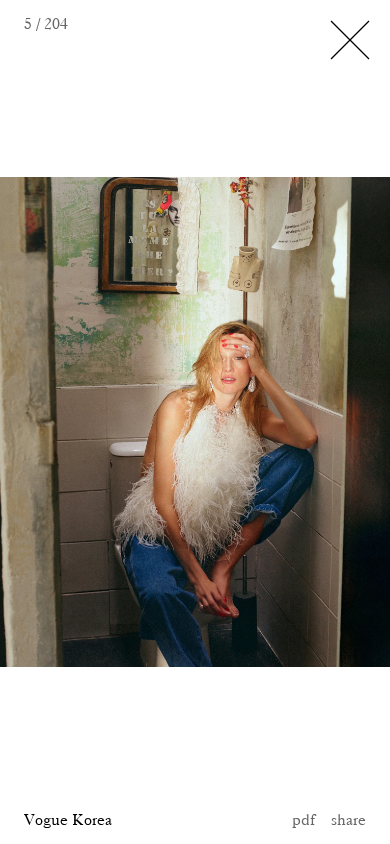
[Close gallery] (350, 40)
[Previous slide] (65, 422)
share (348, 819)
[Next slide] (260, 422)
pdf (303, 819)
